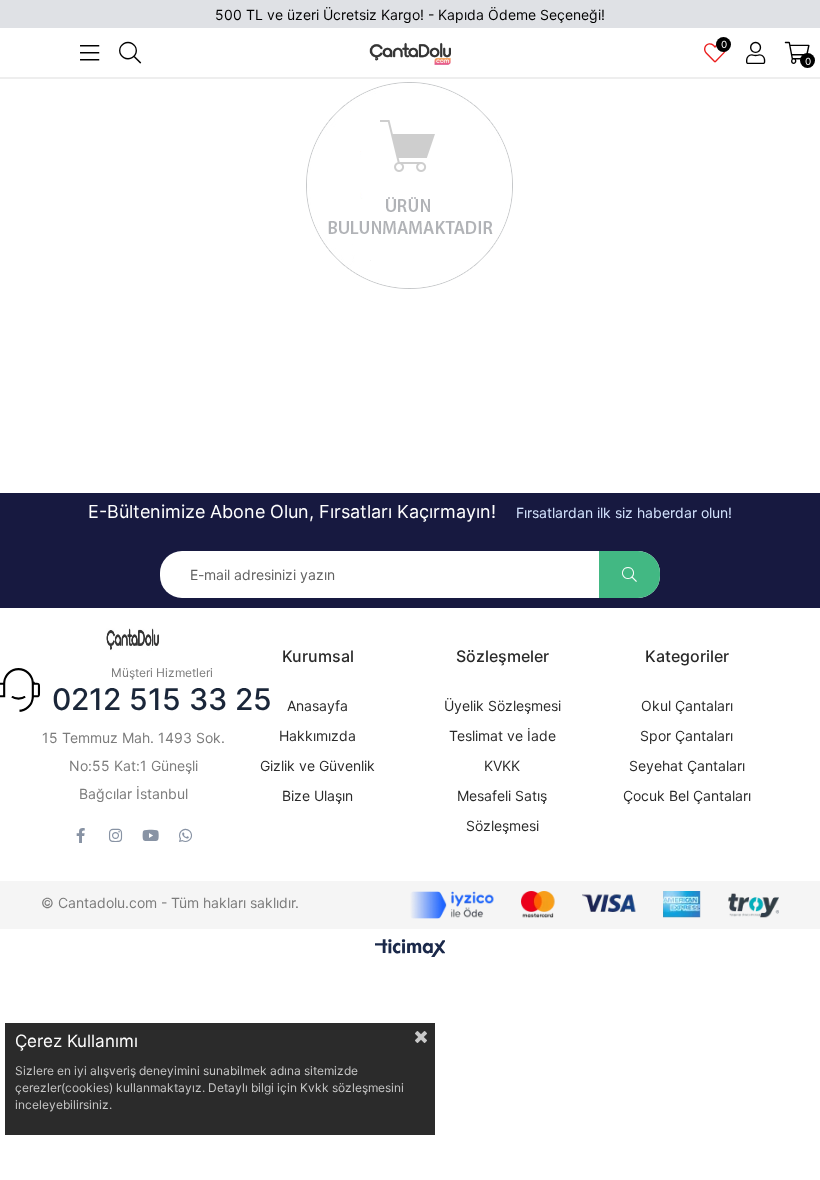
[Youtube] (150, 835)
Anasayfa (317, 705)
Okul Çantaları (687, 705)
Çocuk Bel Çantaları (687, 795)
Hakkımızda (317, 735)
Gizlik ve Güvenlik (317, 765)
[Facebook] (80, 835)
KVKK (502, 765)
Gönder (629, 574)
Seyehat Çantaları (687, 765)
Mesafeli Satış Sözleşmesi (502, 810)
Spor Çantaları (686, 735)
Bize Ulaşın (317, 795)
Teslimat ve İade (502, 735)
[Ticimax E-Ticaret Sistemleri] (410, 949)
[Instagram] (115, 835)
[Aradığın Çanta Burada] (133, 639)
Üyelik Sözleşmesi (502, 705)
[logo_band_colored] (594, 905)
